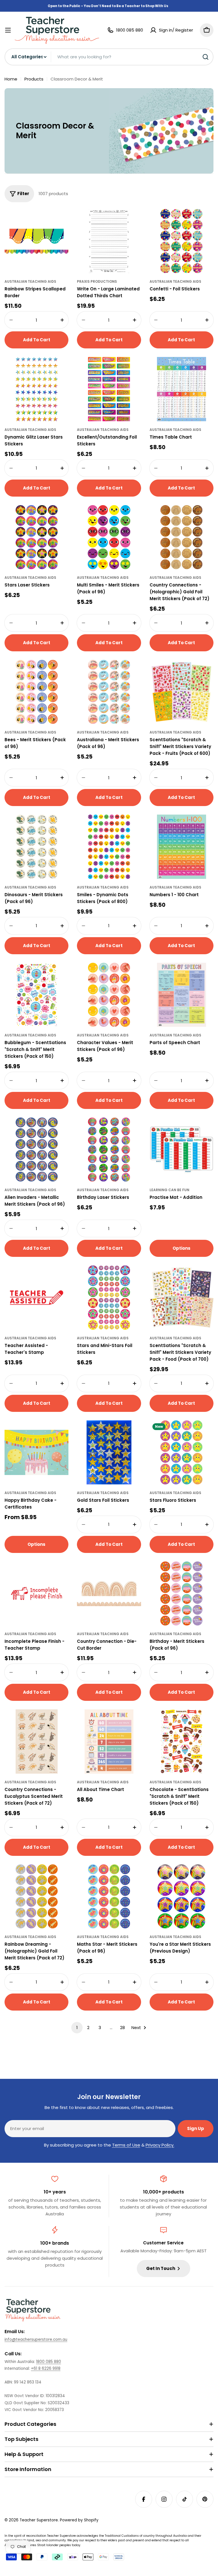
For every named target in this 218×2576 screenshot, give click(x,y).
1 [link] (77, 2027)
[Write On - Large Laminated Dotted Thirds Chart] (109, 241)
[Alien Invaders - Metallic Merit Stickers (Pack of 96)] (36, 1149)
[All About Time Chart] (109, 1741)
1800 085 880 (49, 2362)
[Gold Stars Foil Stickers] (109, 1452)
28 (122, 2027)
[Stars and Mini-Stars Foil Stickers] (109, 1297)
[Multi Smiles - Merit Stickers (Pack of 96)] (109, 537)
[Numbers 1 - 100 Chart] (182, 847)
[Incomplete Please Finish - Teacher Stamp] (36, 1593)
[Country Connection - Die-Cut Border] (109, 1593)
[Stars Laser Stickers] (36, 537)
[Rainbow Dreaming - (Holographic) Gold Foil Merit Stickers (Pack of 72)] (36, 1896)
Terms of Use (126, 2145)
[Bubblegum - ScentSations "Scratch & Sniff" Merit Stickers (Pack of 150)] (36, 995)
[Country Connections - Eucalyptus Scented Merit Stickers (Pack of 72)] (36, 1741)
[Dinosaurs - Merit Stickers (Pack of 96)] (36, 847)
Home (11, 79)
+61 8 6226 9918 (46, 2369)
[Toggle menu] (8, 30)
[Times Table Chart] (182, 389)
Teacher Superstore (39, 2520)
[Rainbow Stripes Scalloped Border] (36, 241)
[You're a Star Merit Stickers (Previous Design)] (182, 1896)
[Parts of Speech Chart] (182, 995)
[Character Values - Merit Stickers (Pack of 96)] (109, 995)
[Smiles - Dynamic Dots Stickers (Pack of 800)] (109, 847)
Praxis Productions (97, 281)
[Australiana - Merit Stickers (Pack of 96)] (109, 692)
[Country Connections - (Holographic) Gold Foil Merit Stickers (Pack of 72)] (182, 537)
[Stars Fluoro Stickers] (182, 1452)
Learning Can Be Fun (169, 1190)
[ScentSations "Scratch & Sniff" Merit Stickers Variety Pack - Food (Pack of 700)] (182, 1297)
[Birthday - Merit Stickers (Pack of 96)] (182, 1593)
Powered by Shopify (79, 2520)
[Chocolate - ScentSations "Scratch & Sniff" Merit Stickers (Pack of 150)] (182, 1741)
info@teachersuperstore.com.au (36, 2340)
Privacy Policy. (160, 2145)
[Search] (206, 57)
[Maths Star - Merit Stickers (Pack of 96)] (109, 1896)
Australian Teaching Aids (30, 281)
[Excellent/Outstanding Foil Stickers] (109, 389)
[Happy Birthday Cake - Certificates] (36, 1452)
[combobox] (109, 57)
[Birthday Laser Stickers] (109, 1149)
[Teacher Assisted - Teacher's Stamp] (36, 1297)
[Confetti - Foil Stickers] (182, 241)
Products (34, 79)
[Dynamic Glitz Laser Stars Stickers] (36, 389)
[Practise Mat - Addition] (182, 1149)
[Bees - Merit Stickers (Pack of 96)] (36, 692)
